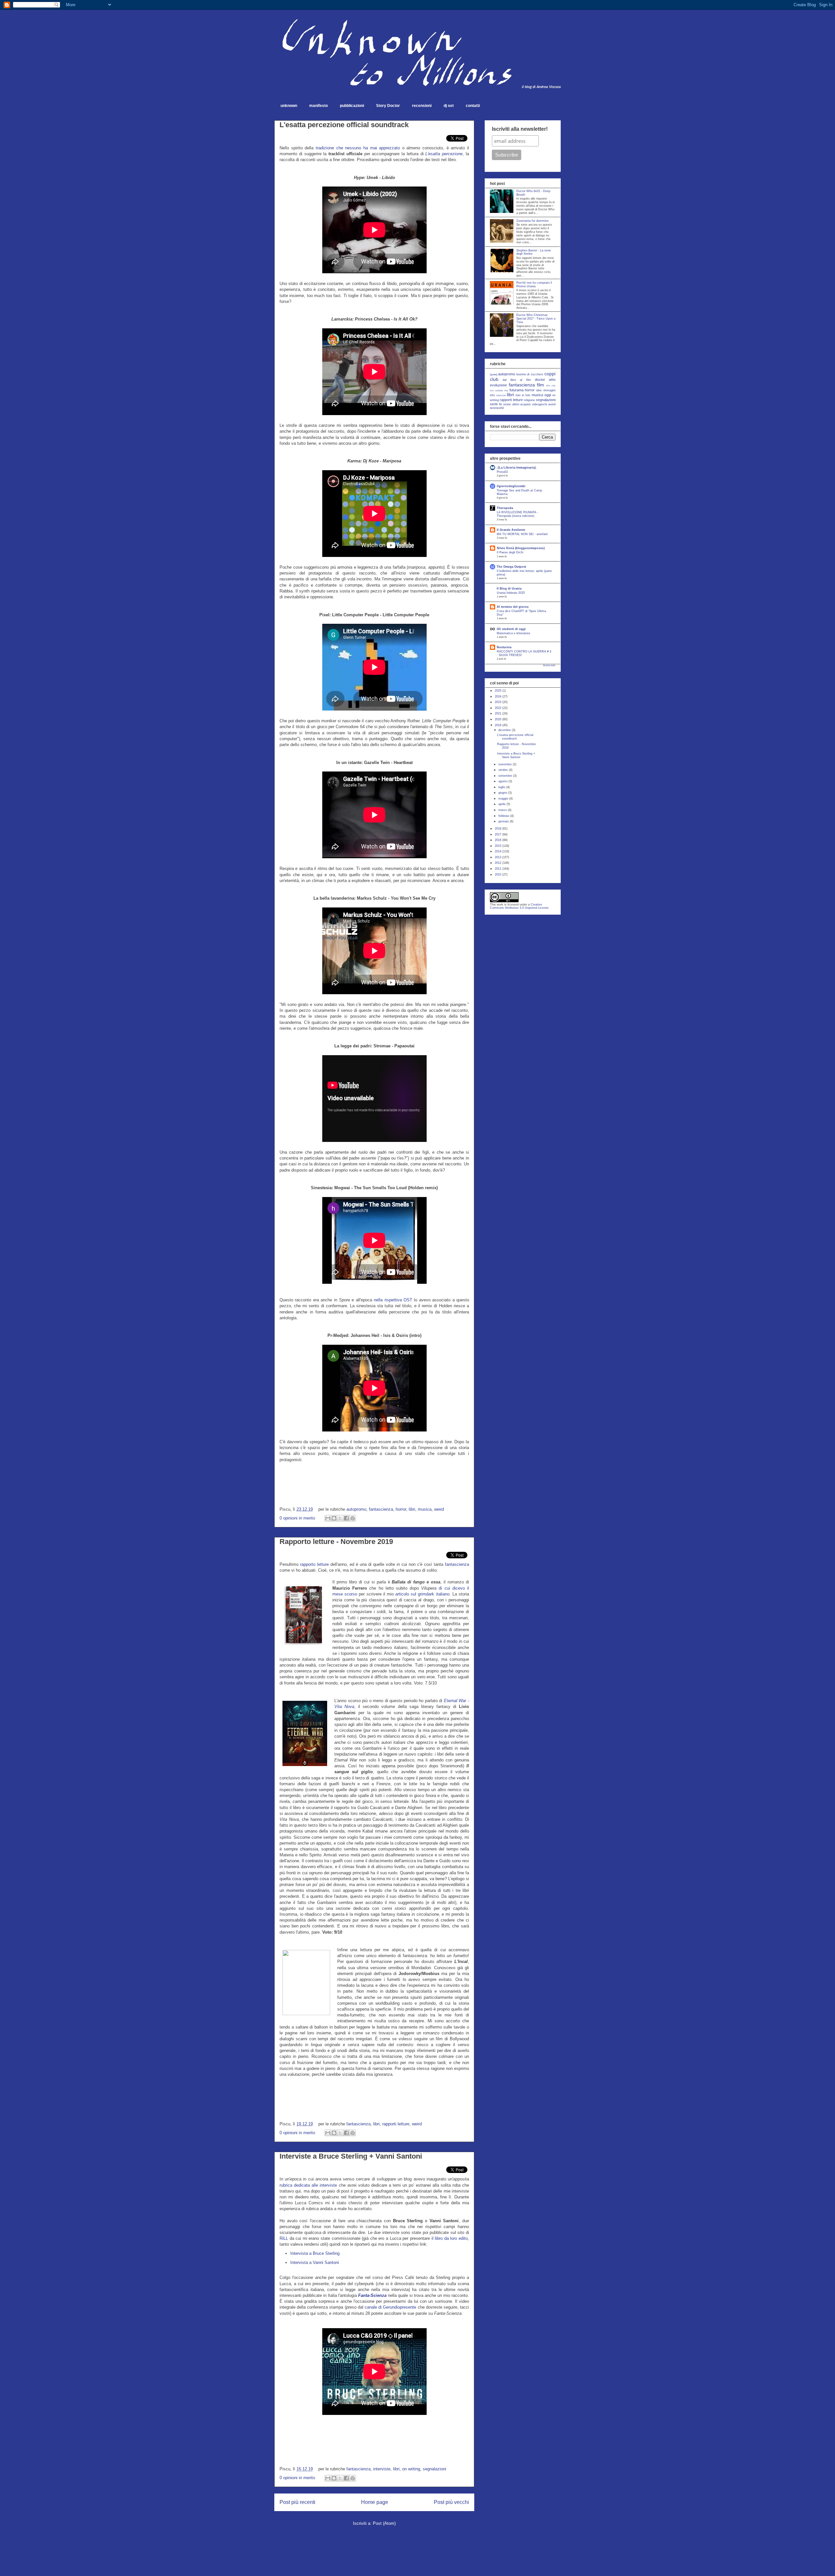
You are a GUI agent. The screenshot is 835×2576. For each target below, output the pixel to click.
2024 (499, 696)
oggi (548, 395)
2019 (499, 725)
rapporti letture (396, 2124)
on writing (411, 2469)
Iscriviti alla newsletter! (520, 129)
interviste (382, 2469)
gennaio (504, 821)
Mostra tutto (549, 665)
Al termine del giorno (513, 607)
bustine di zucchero (530, 374)
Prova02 (502, 472)
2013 (499, 857)
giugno (503, 793)
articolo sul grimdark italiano (422, 1594)
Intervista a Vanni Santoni (315, 2262)
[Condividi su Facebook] (346, 1518)
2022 (499, 708)
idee (539, 390)
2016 (499, 840)
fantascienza (381, 1509)
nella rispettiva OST (393, 1300)
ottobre (504, 770)
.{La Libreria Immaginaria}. (517, 468)
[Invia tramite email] (328, 1518)
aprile (502, 804)
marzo (503, 810)
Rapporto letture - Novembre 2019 (336, 1542)
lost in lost (523, 395)
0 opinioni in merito (297, 1518)
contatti (473, 106)
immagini (549, 390)
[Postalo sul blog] (334, 1518)
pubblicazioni (352, 106)
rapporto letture (314, 1564)
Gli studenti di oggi (511, 629)
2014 (499, 851)
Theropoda (505, 508)
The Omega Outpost (511, 567)
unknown (289, 106)
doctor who (545, 380)
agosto (503, 781)
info (492, 395)
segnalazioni (434, 2469)
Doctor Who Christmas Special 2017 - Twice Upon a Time (536, 319)
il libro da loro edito (450, 2238)
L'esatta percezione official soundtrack (344, 125)
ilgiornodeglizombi (511, 486)
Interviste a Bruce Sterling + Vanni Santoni (351, 2156)
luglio (502, 787)
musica (425, 1509)
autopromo (356, 1509)
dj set (449, 106)
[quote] (493, 374)
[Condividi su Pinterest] (353, 1518)
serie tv (496, 404)
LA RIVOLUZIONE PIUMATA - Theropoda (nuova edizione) (517, 514)
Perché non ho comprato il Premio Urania (534, 285)
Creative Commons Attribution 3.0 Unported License (519, 906)
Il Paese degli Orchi (510, 552)
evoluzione (498, 385)
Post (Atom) (384, 2523)
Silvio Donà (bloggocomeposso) (521, 548)
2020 (499, 719)
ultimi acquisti (522, 404)
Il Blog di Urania (509, 589)
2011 (499, 869)
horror (401, 1509)
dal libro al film (517, 380)
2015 (499, 846)
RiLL (284, 2238)
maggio (504, 799)
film (540, 385)
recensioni (422, 106)
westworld (497, 408)
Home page (375, 2502)
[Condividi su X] (340, 1518)
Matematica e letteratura (513, 633)
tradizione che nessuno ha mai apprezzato (358, 148)
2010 (499, 875)
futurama (516, 390)
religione (529, 400)
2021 (499, 713)
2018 (499, 829)
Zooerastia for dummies (532, 221)
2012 (499, 863)
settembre (506, 776)
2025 (499, 691)
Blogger (429, 2563)
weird (439, 1509)
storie (507, 404)
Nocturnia (504, 647)
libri (412, 1509)
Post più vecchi (451, 2502)
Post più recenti (297, 2502)
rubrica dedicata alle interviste (308, 2185)
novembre (506, 764)
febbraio (504, 816)
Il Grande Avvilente (511, 530)
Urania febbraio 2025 (511, 593)
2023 (499, 702)
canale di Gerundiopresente (390, 2307)
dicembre (505, 730)
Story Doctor (388, 106)
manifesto (319, 106)
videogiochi (539, 404)
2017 (499, 834)
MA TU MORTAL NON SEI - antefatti (522, 534)
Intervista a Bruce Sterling (315, 2253)
